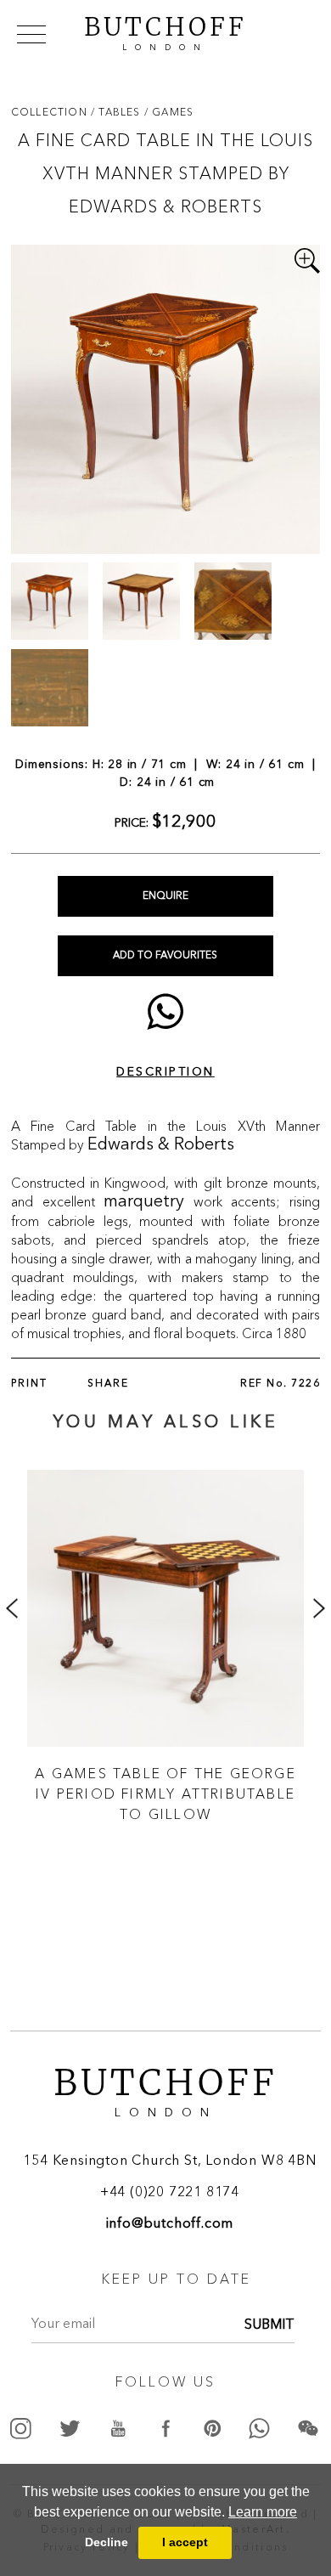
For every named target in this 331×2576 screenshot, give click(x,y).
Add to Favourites (165, 956)
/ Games (169, 112)
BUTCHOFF (165, 31)
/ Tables (118, 112)
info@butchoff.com (170, 2224)
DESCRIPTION (165, 1072)
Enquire (165, 896)
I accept (185, 2542)
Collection (51, 112)
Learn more (263, 2512)
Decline (107, 2542)
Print (29, 1384)
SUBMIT (269, 2325)
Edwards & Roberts (161, 1145)
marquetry (144, 1202)
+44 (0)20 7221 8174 (170, 2193)
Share (108, 1384)
